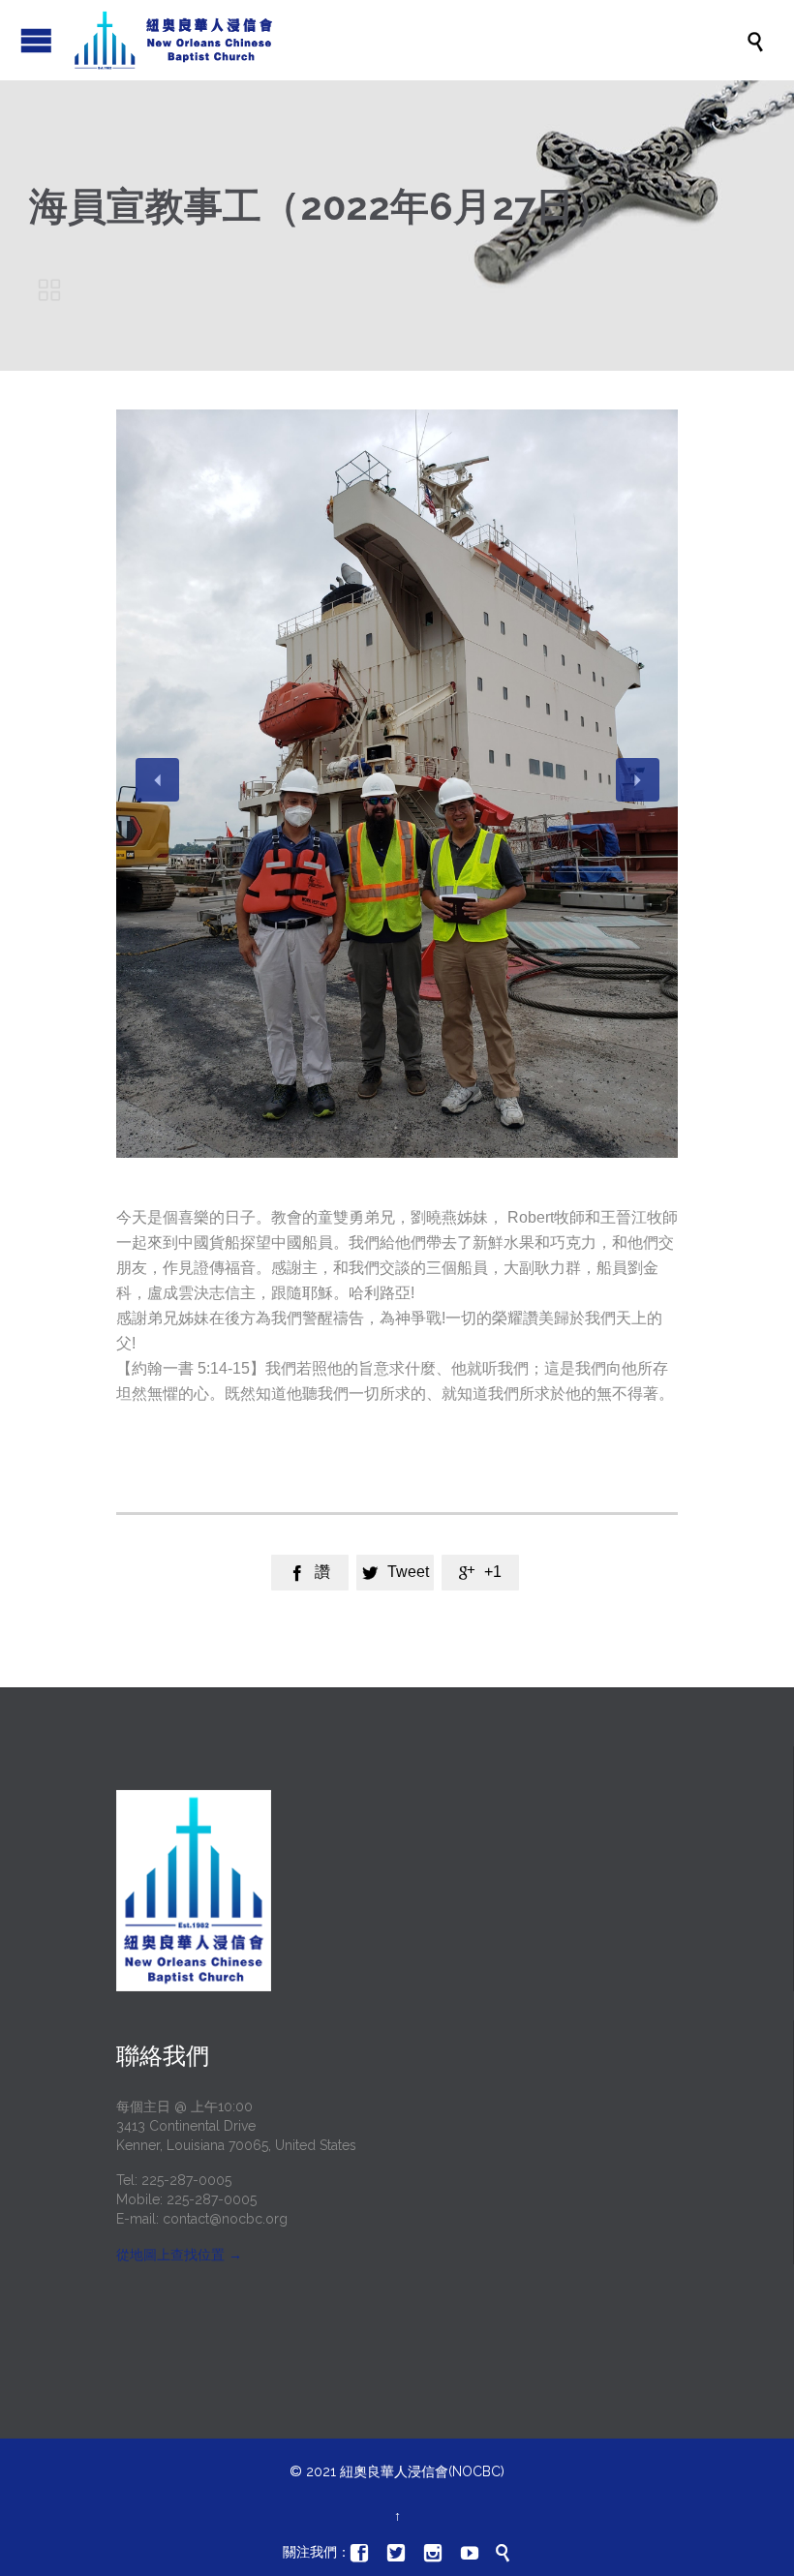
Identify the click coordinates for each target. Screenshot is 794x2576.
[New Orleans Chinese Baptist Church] (407, 40)
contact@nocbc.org (225, 2219)
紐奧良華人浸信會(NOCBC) (422, 2471)
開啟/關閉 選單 (36, 40)
